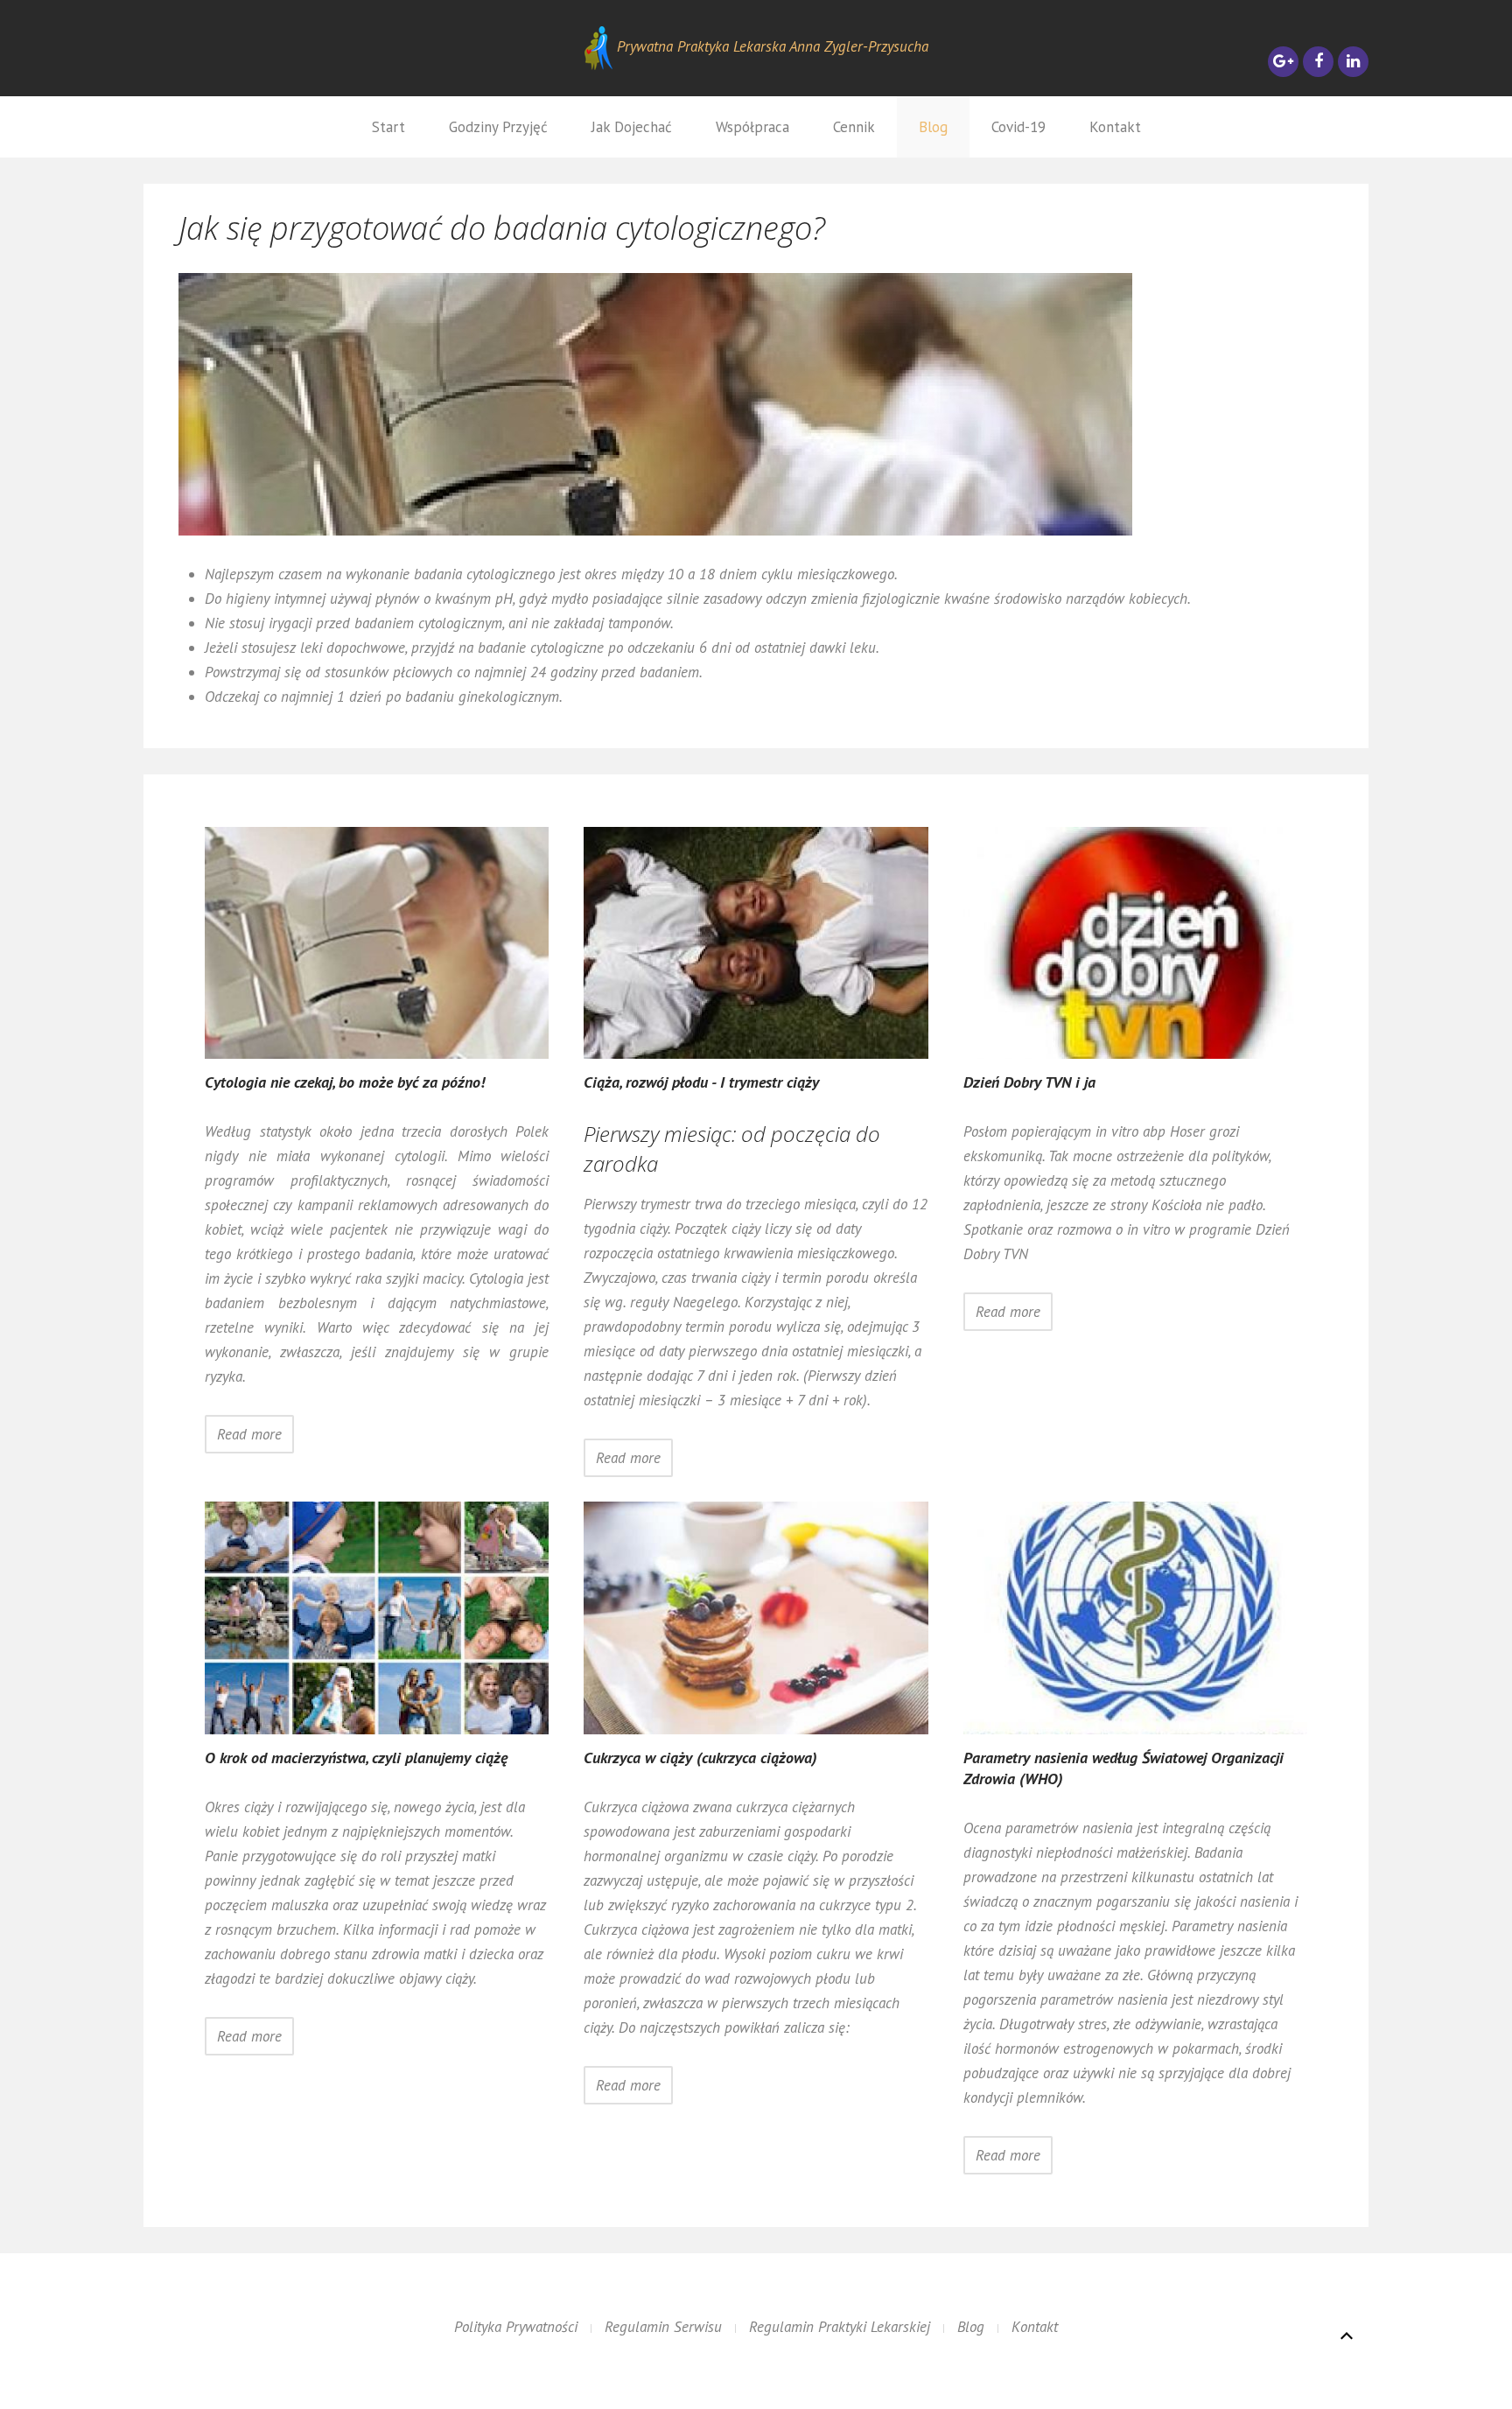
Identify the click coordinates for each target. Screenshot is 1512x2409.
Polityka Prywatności (516, 2327)
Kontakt (1115, 127)
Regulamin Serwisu (663, 2327)
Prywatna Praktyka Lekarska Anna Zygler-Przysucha (770, 46)
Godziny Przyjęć (498, 127)
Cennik (854, 127)
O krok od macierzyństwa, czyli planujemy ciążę (356, 1758)
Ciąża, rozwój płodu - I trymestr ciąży (701, 1082)
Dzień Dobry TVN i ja (1029, 1082)
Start (388, 127)
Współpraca (752, 127)
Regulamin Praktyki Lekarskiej (840, 2327)
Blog (933, 127)
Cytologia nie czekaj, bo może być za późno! (345, 1082)
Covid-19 (1018, 127)
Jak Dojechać (632, 127)
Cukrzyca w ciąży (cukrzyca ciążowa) (700, 1758)
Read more (249, 1434)
